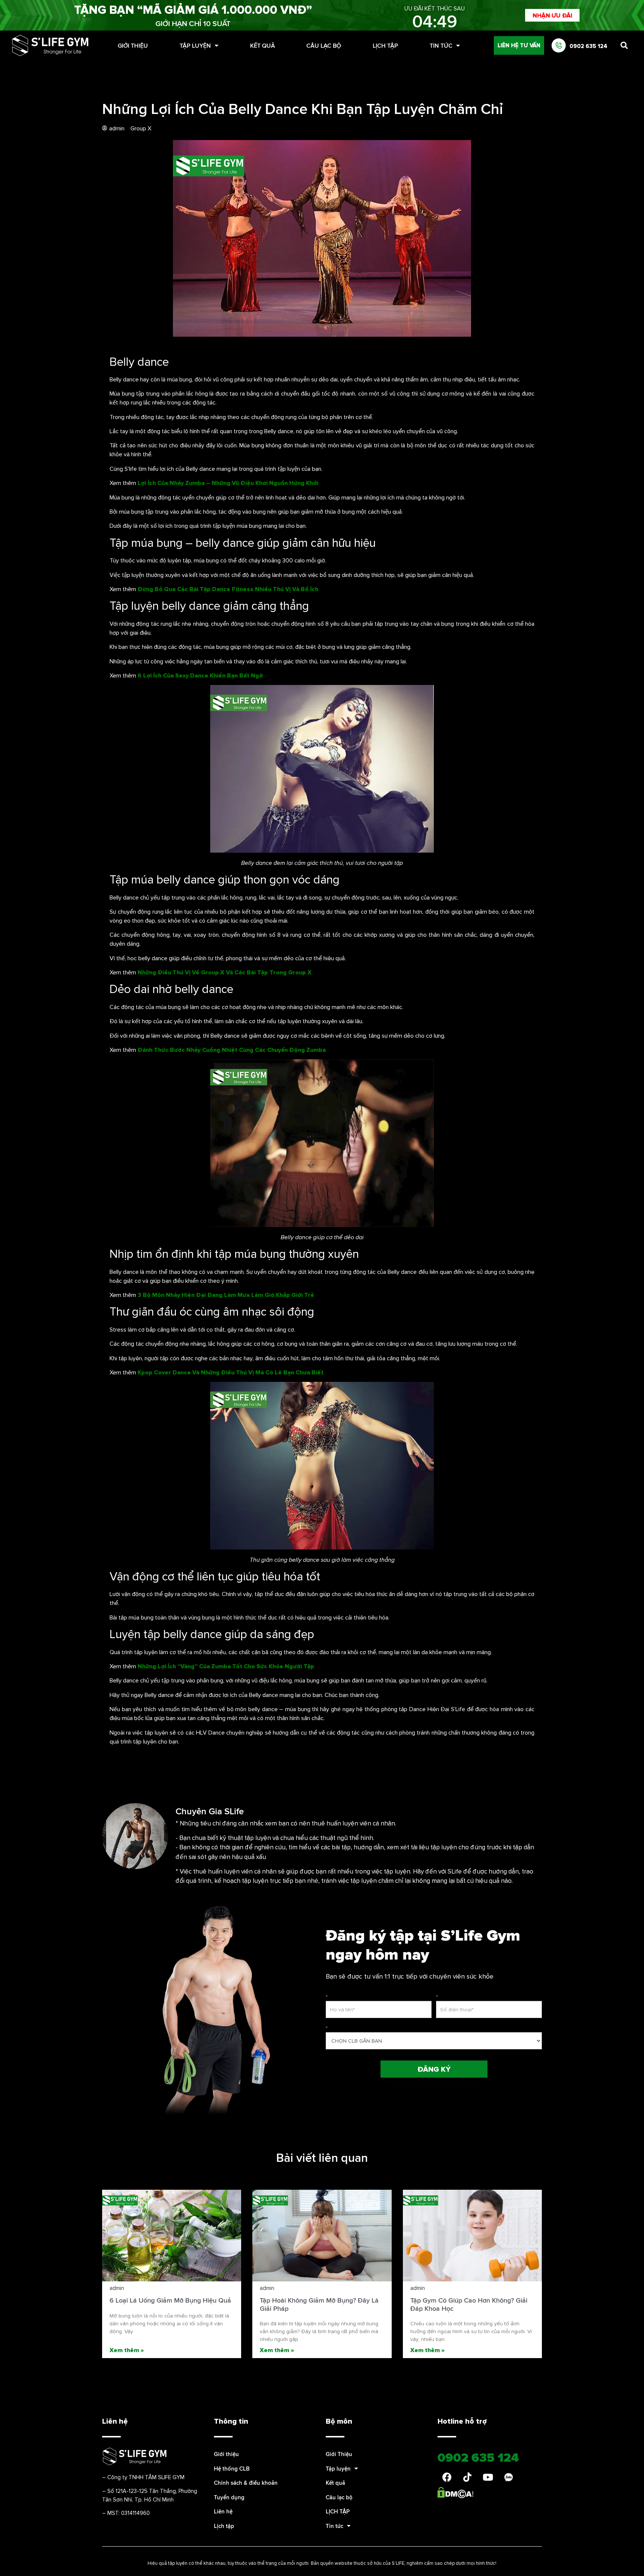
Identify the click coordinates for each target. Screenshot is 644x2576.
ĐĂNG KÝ (434, 2069)
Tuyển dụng (229, 2497)
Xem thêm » (127, 2350)
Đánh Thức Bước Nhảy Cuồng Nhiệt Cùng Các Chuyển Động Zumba (232, 1050)
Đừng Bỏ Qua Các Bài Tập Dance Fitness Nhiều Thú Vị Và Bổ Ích (228, 589)
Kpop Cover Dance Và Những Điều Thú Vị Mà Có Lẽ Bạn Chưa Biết (231, 1372)
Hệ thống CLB (232, 2469)
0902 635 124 (588, 46)
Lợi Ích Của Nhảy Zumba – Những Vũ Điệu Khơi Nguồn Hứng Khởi (228, 483)
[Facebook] (447, 2477)
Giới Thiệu (133, 45)
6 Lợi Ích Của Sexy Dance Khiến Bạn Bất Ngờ (200, 675)
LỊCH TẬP (385, 45)
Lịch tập (224, 2526)
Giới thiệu (226, 2454)
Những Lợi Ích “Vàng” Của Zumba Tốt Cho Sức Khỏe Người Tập (226, 1666)
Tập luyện (195, 45)
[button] (552, 15)
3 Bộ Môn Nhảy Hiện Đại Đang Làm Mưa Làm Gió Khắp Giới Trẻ (226, 1295)
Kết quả (263, 45)
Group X (141, 128)
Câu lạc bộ (324, 45)
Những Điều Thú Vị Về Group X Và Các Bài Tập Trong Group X (225, 972)
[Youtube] (488, 2477)
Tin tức (441, 45)
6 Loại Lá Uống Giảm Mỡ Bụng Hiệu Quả (170, 2300)
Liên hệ (223, 2511)
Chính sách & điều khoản (246, 2483)
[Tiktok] (467, 2477)
